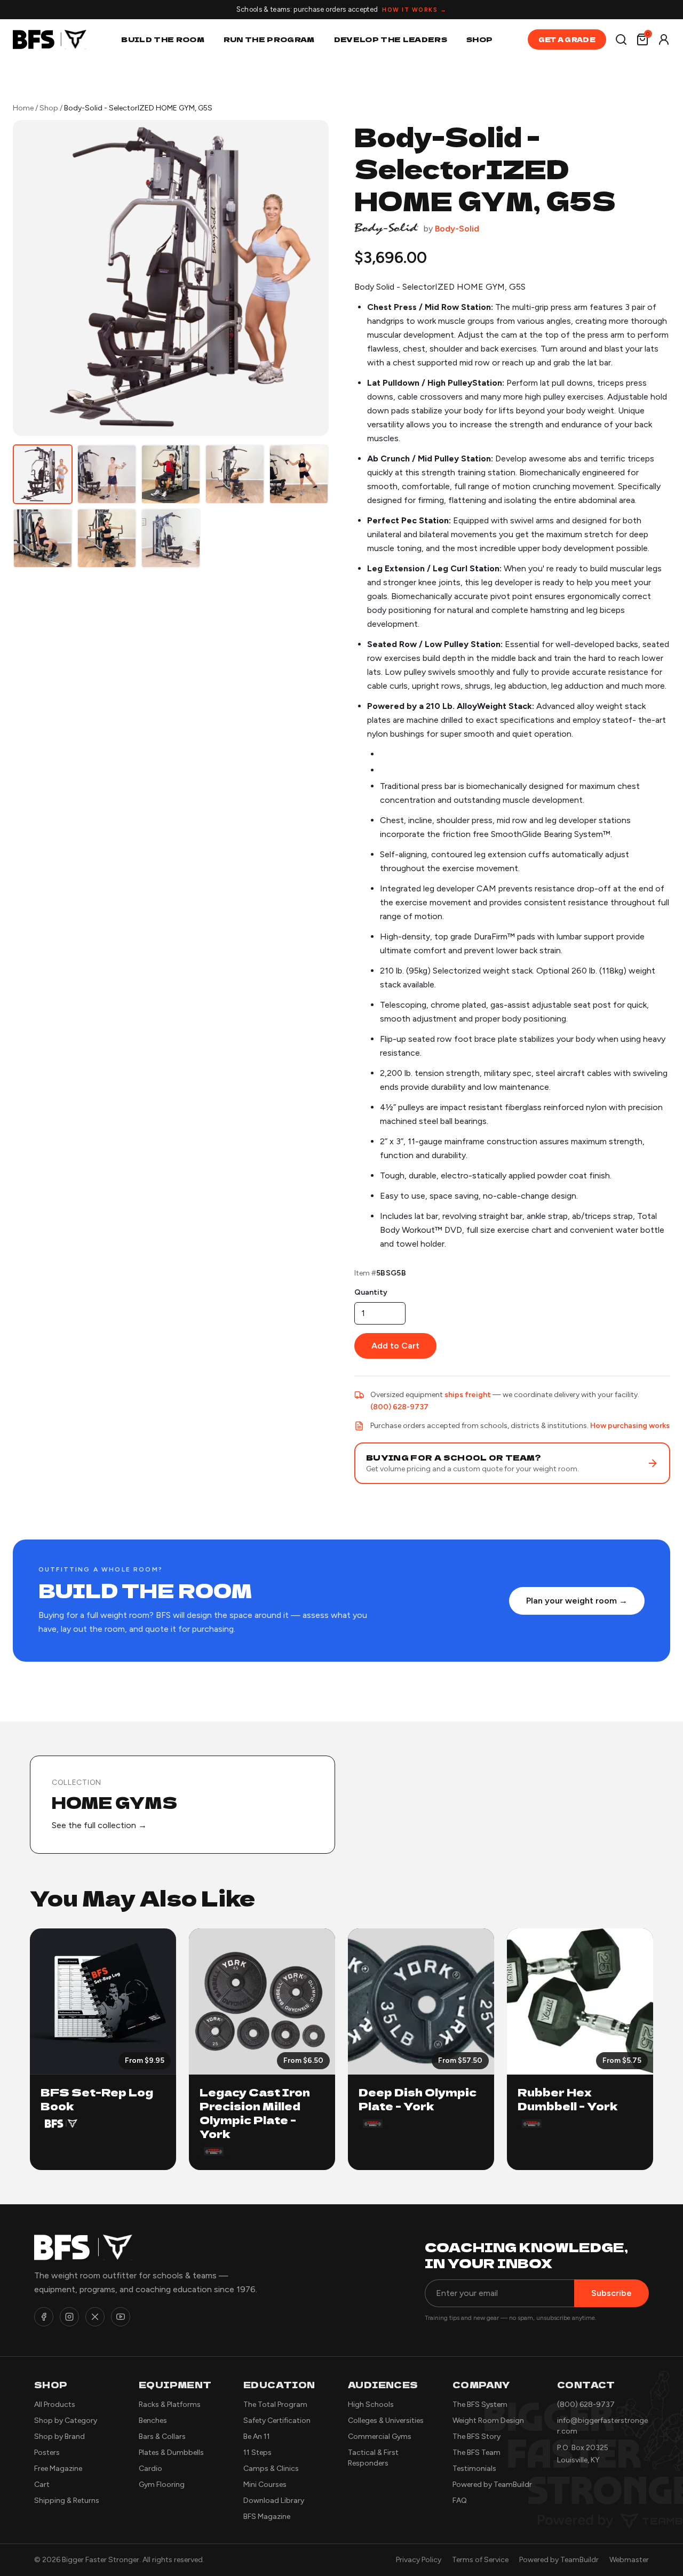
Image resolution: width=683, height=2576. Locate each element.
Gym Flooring (162, 2485)
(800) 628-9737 (399, 1407)
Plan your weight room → (577, 1601)
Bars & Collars (162, 2437)
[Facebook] (44, 2317)
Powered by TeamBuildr (492, 2485)
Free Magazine (58, 2469)
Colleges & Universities (386, 2421)
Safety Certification (277, 2421)
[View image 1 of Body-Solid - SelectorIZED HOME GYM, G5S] (43, 474)
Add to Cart (395, 1346)
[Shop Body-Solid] (386, 229)
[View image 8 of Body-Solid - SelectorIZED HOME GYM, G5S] (171, 538)
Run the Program (269, 39)
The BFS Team (476, 2453)
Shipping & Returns (67, 2501)
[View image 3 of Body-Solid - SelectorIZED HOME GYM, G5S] (171, 474)
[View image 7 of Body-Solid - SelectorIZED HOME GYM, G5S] (107, 538)
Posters (47, 2453)
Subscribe (611, 2293)
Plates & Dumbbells (171, 2453)
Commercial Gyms (380, 2437)
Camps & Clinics (271, 2469)
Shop (479, 39)
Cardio (150, 2469)
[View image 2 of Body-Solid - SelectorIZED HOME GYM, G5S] (107, 474)
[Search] (621, 39)
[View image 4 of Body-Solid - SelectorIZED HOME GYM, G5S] (235, 474)
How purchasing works (630, 1426)
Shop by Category (66, 2421)
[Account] (664, 39)
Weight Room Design (488, 2421)
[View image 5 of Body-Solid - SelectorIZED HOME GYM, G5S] (299, 474)
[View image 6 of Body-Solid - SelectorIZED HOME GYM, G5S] (43, 538)
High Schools (371, 2404)
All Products (55, 2404)
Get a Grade (567, 39)
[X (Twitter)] (95, 2317)
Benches (153, 2421)
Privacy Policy (419, 2560)
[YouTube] (121, 2317)
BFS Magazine (267, 2517)
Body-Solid (457, 229)
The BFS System (480, 2404)
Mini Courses (265, 2485)
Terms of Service (480, 2560)
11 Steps (257, 2453)
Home (23, 108)
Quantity (371, 1292)
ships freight (468, 1395)
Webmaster (629, 2560)
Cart (42, 2485)
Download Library (274, 2501)
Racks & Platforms (170, 2404)
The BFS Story (476, 2437)
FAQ (460, 2501)
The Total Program (275, 2404)
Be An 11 (257, 2437)
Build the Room (163, 39)
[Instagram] (69, 2317)
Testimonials (474, 2469)
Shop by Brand (59, 2437)
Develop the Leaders (391, 39)
